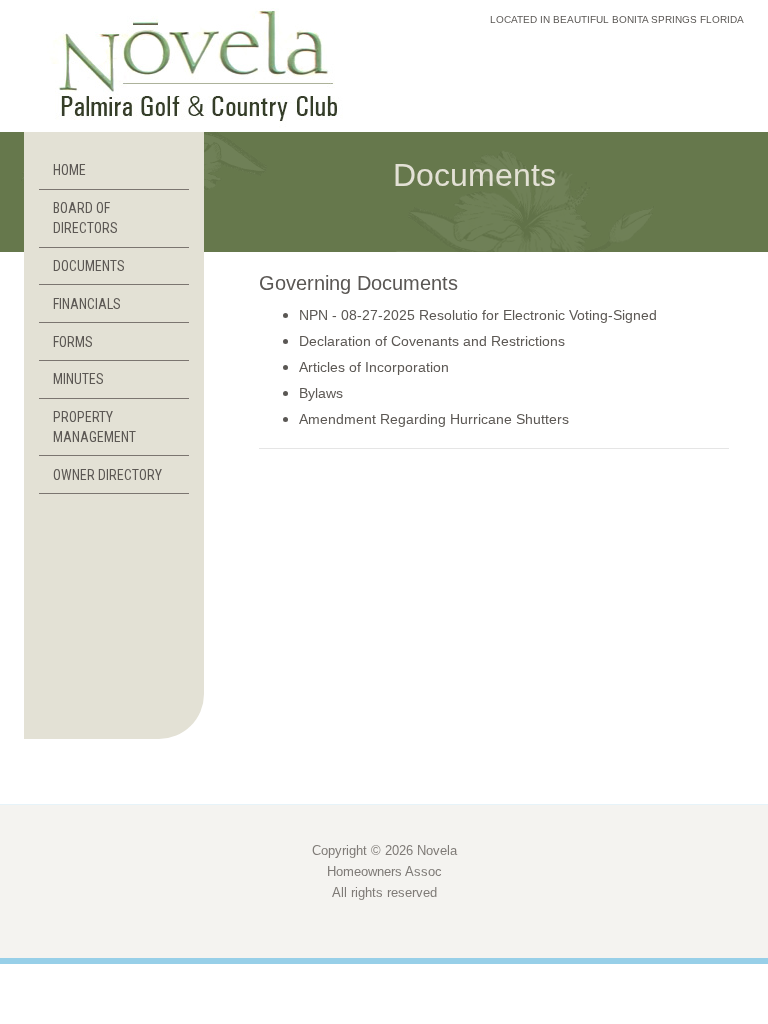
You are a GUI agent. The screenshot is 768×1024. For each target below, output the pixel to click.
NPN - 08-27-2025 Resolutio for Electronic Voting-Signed (478, 315)
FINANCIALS (87, 304)
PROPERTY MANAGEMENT (94, 427)
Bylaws (321, 393)
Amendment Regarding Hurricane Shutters (434, 419)
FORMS (73, 342)
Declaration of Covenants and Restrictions (434, 341)
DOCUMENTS (89, 266)
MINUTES (78, 379)
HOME (69, 170)
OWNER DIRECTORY (107, 475)
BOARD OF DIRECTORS (85, 218)
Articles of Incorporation (374, 367)
